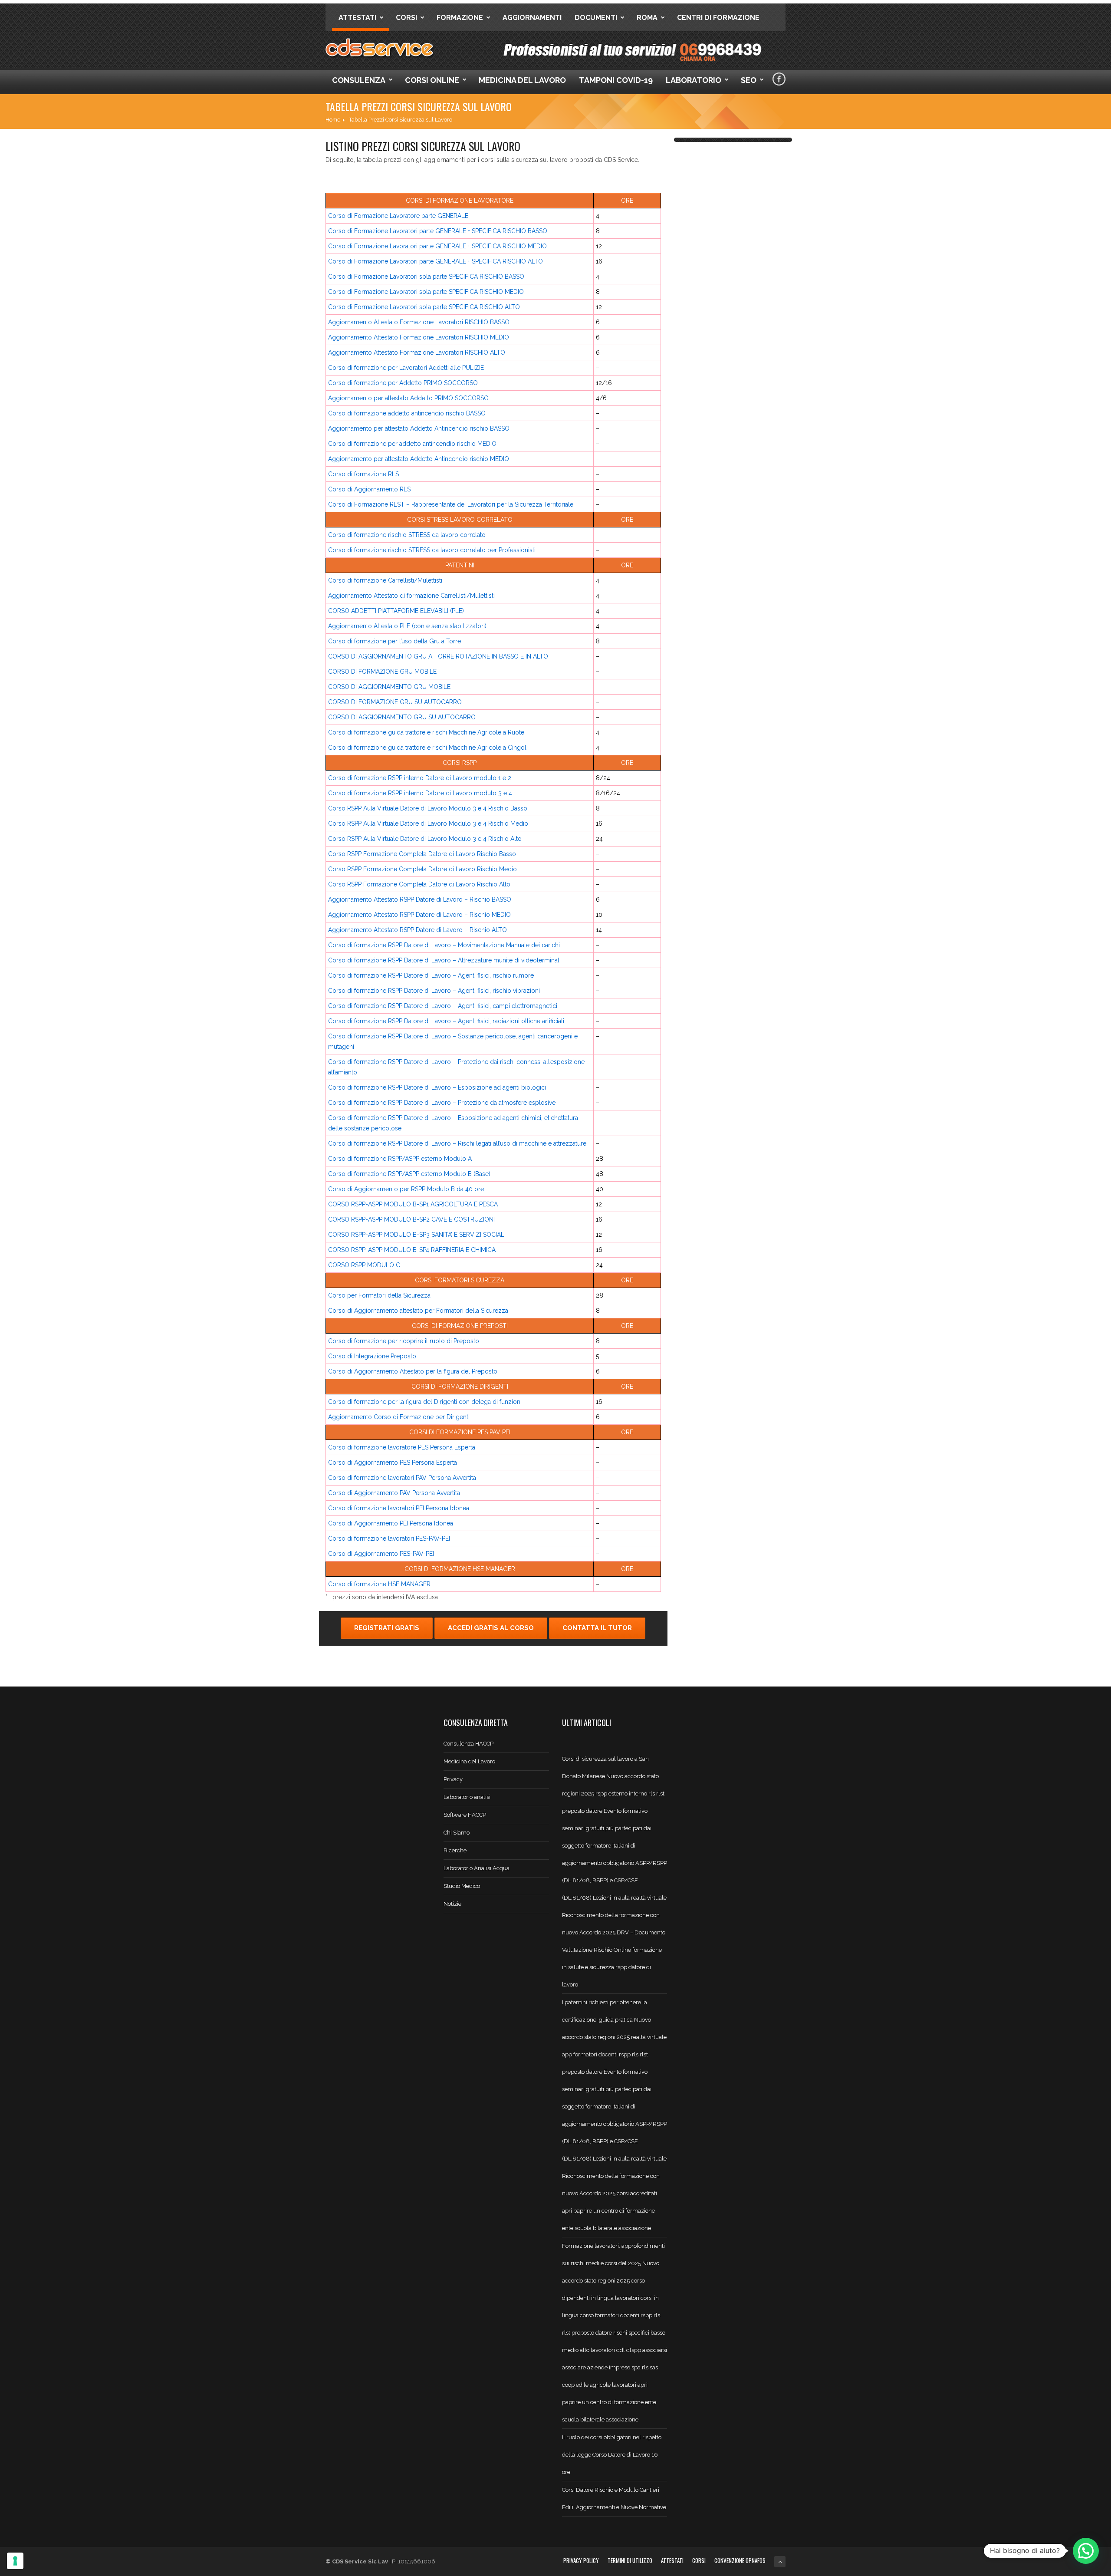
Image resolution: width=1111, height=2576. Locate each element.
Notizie (452, 1904)
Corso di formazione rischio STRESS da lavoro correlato (407, 535)
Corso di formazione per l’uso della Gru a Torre (394, 641)
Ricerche (455, 1850)
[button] (1086, 2551)
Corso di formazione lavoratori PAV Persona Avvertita (402, 1478)
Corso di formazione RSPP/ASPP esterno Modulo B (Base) (409, 1174)
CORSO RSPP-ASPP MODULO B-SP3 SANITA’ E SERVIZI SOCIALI (417, 1235)
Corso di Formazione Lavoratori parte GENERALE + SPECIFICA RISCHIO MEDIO (437, 246)
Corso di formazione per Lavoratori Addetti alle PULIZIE (406, 368)
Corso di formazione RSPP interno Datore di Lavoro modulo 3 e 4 (420, 793)
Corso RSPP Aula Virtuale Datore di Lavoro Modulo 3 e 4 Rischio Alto (425, 839)
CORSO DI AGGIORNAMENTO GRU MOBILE (389, 687)
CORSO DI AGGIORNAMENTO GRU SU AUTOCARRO (402, 717)
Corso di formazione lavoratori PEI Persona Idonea (399, 1508)
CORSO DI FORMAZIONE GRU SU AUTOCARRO (395, 702)
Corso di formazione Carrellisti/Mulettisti (385, 580)
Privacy (453, 1779)
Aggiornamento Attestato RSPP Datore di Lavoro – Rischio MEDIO (419, 915)
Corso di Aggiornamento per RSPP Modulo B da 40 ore (406, 1189)
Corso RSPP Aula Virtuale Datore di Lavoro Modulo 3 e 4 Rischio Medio (428, 824)
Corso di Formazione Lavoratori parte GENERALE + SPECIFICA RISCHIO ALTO (436, 261)
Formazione (460, 18)
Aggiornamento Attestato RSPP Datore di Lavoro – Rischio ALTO (417, 930)
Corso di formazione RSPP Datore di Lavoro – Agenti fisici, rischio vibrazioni (434, 991)
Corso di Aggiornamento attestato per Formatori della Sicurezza (418, 1311)
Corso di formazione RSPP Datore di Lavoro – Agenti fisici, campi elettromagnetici (443, 1006)
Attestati (357, 18)
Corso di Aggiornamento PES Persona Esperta (393, 1463)
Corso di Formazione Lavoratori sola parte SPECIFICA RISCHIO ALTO (424, 307)
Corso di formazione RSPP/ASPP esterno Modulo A (400, 1159)
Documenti (596, 18)
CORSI (699, 2560)
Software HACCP (465, 1815)
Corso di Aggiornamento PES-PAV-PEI (381, 1554)
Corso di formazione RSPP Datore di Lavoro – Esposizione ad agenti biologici (437, 1087)
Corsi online (432, 80)
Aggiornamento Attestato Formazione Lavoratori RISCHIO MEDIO (419, 337)
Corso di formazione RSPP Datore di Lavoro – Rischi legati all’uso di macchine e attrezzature (457, 1143)
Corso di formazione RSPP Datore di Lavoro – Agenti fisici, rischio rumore (431, 975)
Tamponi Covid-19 (616, 80)
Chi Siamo (457, 1833)
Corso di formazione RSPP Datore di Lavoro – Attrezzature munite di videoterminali (444, 960)
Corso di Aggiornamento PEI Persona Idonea (391, 1523)
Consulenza (359, 80)
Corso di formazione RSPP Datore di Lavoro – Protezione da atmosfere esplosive (442, 1103)
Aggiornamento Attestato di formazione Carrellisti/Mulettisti (411, 596)
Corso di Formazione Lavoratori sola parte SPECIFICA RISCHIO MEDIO (426, 292)
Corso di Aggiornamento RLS (369, 489)
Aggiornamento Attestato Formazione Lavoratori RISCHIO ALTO (417, 352)
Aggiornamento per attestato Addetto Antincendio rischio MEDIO (419, 459)
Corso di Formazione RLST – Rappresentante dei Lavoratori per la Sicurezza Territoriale (451, 504)
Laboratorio (694, 80)
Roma (647, 18)
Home (333, 120)
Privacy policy (581, 2560)
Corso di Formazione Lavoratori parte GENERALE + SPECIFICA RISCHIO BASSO (438, 231)
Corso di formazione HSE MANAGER (379, 1584)
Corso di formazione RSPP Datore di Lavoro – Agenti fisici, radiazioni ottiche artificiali (446, 1021)
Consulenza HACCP (468, 1744)
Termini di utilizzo (630, 2560)
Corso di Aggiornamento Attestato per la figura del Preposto (413, 1371)
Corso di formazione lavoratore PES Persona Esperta (402, 1447)
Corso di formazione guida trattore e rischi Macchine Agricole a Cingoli (428, 748)
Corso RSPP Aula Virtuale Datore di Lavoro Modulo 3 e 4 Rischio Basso (428, 808)
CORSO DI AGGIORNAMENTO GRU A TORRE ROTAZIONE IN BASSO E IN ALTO (438, 656)
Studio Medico (462, 1886)
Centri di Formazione (718, 18)
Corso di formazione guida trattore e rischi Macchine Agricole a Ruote (426, 732)
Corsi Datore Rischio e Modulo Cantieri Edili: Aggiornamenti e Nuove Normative (614, 2499)
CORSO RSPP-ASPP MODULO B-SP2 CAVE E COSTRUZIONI (411, 1219)
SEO (749, 80)
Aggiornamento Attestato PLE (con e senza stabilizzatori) (407, 626)
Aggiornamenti (532, 18)
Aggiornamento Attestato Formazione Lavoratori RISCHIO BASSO (419, 322)
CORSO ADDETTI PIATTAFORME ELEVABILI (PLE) (396, 611)
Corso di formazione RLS (363, 474)
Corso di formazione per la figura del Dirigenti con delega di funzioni (425, 1402)
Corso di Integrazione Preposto (372, 1356)
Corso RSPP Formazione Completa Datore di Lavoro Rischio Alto (419, 884)
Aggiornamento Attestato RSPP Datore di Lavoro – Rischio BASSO (420, 899)
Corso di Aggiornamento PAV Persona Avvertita (394, 1493)
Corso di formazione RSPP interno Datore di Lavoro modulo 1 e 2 (420, 778)
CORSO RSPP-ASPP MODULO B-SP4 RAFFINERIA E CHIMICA (412, 1250)
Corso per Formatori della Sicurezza (379, 1295)
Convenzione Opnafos (740, 2560)
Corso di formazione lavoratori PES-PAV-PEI (389, 1538)
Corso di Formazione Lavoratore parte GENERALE (398, 216)
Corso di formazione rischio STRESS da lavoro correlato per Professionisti (432, 550)
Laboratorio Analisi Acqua (477, 1868)
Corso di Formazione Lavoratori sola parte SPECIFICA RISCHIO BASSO (426, 277)
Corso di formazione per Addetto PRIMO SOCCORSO (403, 383)
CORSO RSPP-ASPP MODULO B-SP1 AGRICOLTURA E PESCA (413, 1204)
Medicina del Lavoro (522, 80)
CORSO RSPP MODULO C (364, 1265)
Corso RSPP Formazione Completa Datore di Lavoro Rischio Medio (422, 869)
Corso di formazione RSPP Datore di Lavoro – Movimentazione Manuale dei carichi (444, 945)
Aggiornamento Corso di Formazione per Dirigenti (399, 1417)
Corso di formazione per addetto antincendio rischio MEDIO (412, 444)
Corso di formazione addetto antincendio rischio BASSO (407, 413)
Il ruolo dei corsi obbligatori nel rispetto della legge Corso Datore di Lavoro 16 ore (612, 2455)
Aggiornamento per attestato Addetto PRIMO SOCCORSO (408, 398)
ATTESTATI (672, 2560)
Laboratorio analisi (467, 1797)
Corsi (406, 18)
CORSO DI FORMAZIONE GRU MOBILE (382, 672)
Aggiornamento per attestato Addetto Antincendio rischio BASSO (419, 428)
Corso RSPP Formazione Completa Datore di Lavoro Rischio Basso (422, 854)
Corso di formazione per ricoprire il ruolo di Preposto (404, 1341)
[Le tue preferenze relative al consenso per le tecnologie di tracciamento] (15, 2561)
